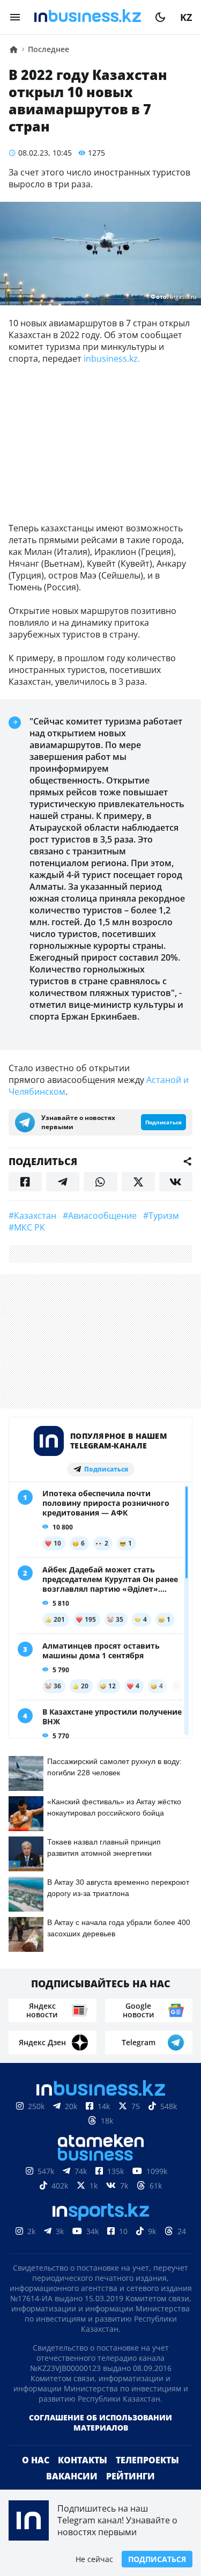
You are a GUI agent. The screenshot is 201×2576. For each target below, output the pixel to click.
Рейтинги (131, 2476)
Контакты (83, 2460)
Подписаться (157, 2559)
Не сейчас (94, 2559)
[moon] (160, 17)
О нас (36, 2460)
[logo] (88, 17)
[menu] (15, 17)
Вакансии (72, 2476)
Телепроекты (147, 2460)
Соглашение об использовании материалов (100, 2423)
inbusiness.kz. (112, 358)
